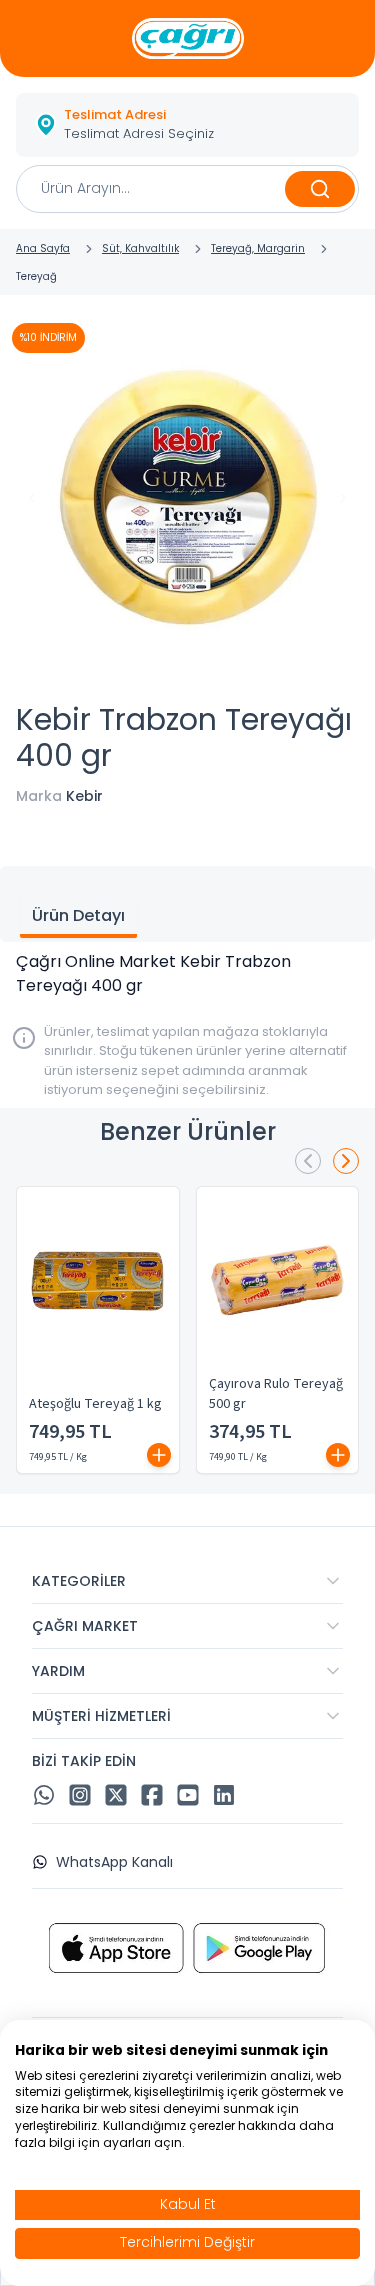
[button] (187, 125)
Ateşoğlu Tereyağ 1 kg (95, 1404)
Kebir (84, 796)
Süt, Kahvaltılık (140, 248)
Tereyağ (36, 276)
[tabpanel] (187, 974)
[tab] (78, 918)
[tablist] (187, 904)
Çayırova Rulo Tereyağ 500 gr (276, 1394)
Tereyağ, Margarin (258, 248)
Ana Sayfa (43, 248)
